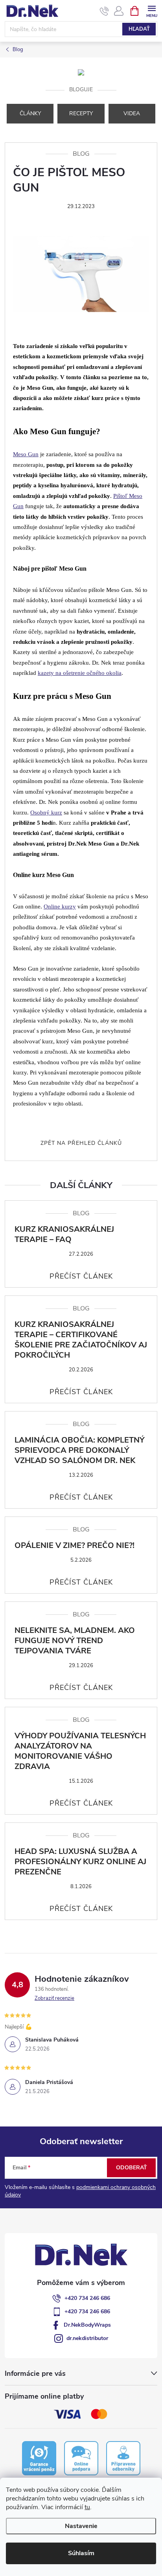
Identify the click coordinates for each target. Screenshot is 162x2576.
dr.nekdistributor (87, 2338)
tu (87, 2507)
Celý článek (81, 1276)
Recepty (81, 113)
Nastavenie (81, 2526)
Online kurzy (60, 907)
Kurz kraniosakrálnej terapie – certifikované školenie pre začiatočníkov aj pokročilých (81, 1340)
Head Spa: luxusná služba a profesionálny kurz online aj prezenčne (80, 1862)
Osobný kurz (46, 813)
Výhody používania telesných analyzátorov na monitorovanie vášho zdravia (80, 1751)
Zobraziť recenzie (54, 1998)
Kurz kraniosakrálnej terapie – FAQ (64, 1235)
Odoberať (132, 2168)
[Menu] (152, 10)
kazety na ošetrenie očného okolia (80, 673)
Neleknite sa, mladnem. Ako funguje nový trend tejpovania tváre (75, 1641)
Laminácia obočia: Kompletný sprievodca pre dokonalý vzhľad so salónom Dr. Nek (79, 1450)
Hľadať (139, 29)
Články (30, 113)
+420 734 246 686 (87, 2298)
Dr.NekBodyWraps (87, 2325)
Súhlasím (81, 2553)
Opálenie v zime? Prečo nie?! (75, 1546)
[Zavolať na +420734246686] (104, 11)
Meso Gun (26, 454)
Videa (132, 113)
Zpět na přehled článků (81, 1143)
